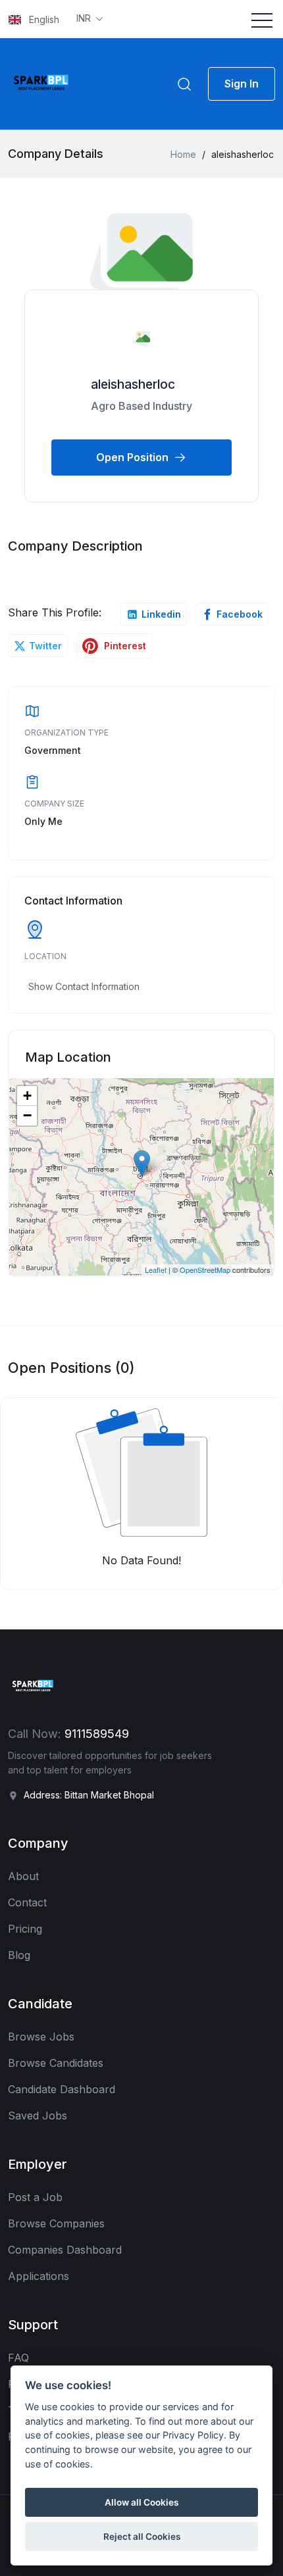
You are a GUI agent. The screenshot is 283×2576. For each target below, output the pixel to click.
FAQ (18, 2358)
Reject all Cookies (142, 2537)
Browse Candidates (56, 2063)
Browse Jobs (41, 2037)
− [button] (27, 1115)
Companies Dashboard (65, 2250)
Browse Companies (56, 2223)
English (43, 19)
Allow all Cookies (141, 2502)
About (23, 1876)
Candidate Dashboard (62, 2089)
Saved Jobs (38, 2116)
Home (183, 154)
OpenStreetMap (205, 1270)
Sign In (242, 84)
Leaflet (156, 1270)
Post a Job (35, 2197)
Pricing (25, 1929)
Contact (27, 1902)
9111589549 (97, 1734)
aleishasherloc (133, 384)
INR (85, 18)
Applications (39, 2276)
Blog (19, 1955)
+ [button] (27, 1096)
